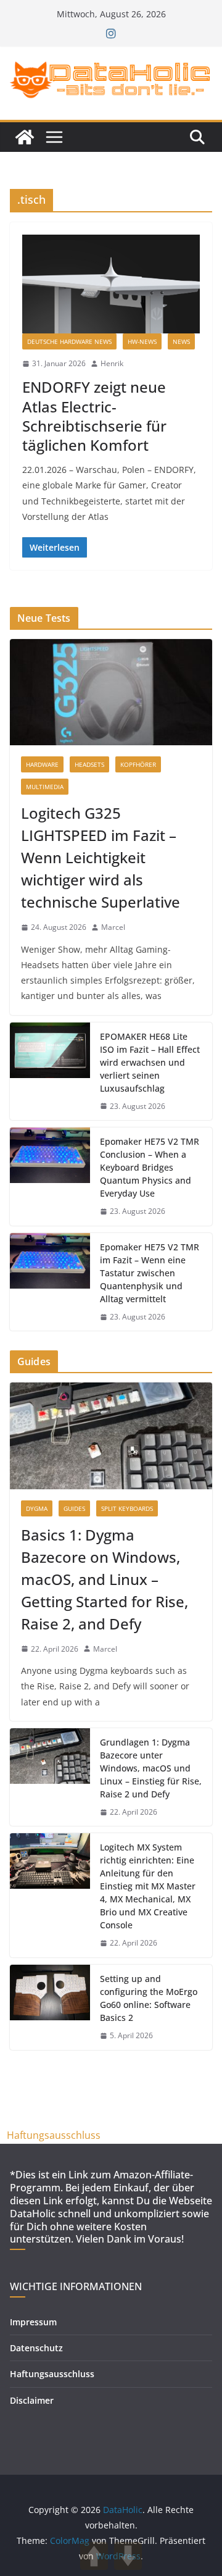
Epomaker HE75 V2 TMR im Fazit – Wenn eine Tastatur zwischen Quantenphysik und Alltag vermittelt (150, 1273)
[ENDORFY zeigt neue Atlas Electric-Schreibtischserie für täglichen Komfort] (111, 284)
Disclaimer (32, 2400)
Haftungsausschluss (54, 2135)
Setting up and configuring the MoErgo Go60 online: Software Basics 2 (149, 1998)
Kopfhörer (138, 764)
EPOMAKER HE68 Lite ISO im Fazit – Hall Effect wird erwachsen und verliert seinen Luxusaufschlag (150, 1062)
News (181, 341)
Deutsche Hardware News (69, 341)
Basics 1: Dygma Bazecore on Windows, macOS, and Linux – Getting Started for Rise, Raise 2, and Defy (105, 1579)
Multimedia (45, 787)
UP (94, 2556)
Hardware (42, 764)
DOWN (128, 2556)
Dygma (37, 1508)
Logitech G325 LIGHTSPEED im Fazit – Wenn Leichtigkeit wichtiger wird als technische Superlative (101, 857)
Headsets (89, 764)
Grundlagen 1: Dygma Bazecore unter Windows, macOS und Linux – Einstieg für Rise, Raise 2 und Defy (151, 1768)
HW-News (142, 341)
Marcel (113, 927)
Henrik (112, 363)
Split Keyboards (127, 1508)
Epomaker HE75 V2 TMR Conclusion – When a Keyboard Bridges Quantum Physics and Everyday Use (150, 1167)
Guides (74, 1508)
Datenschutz (36, 2348)
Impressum (33, 2322)
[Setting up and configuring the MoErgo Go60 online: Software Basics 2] (50, 2007)
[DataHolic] (25, 137)
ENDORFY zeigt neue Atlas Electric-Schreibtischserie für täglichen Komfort (94, 416)
